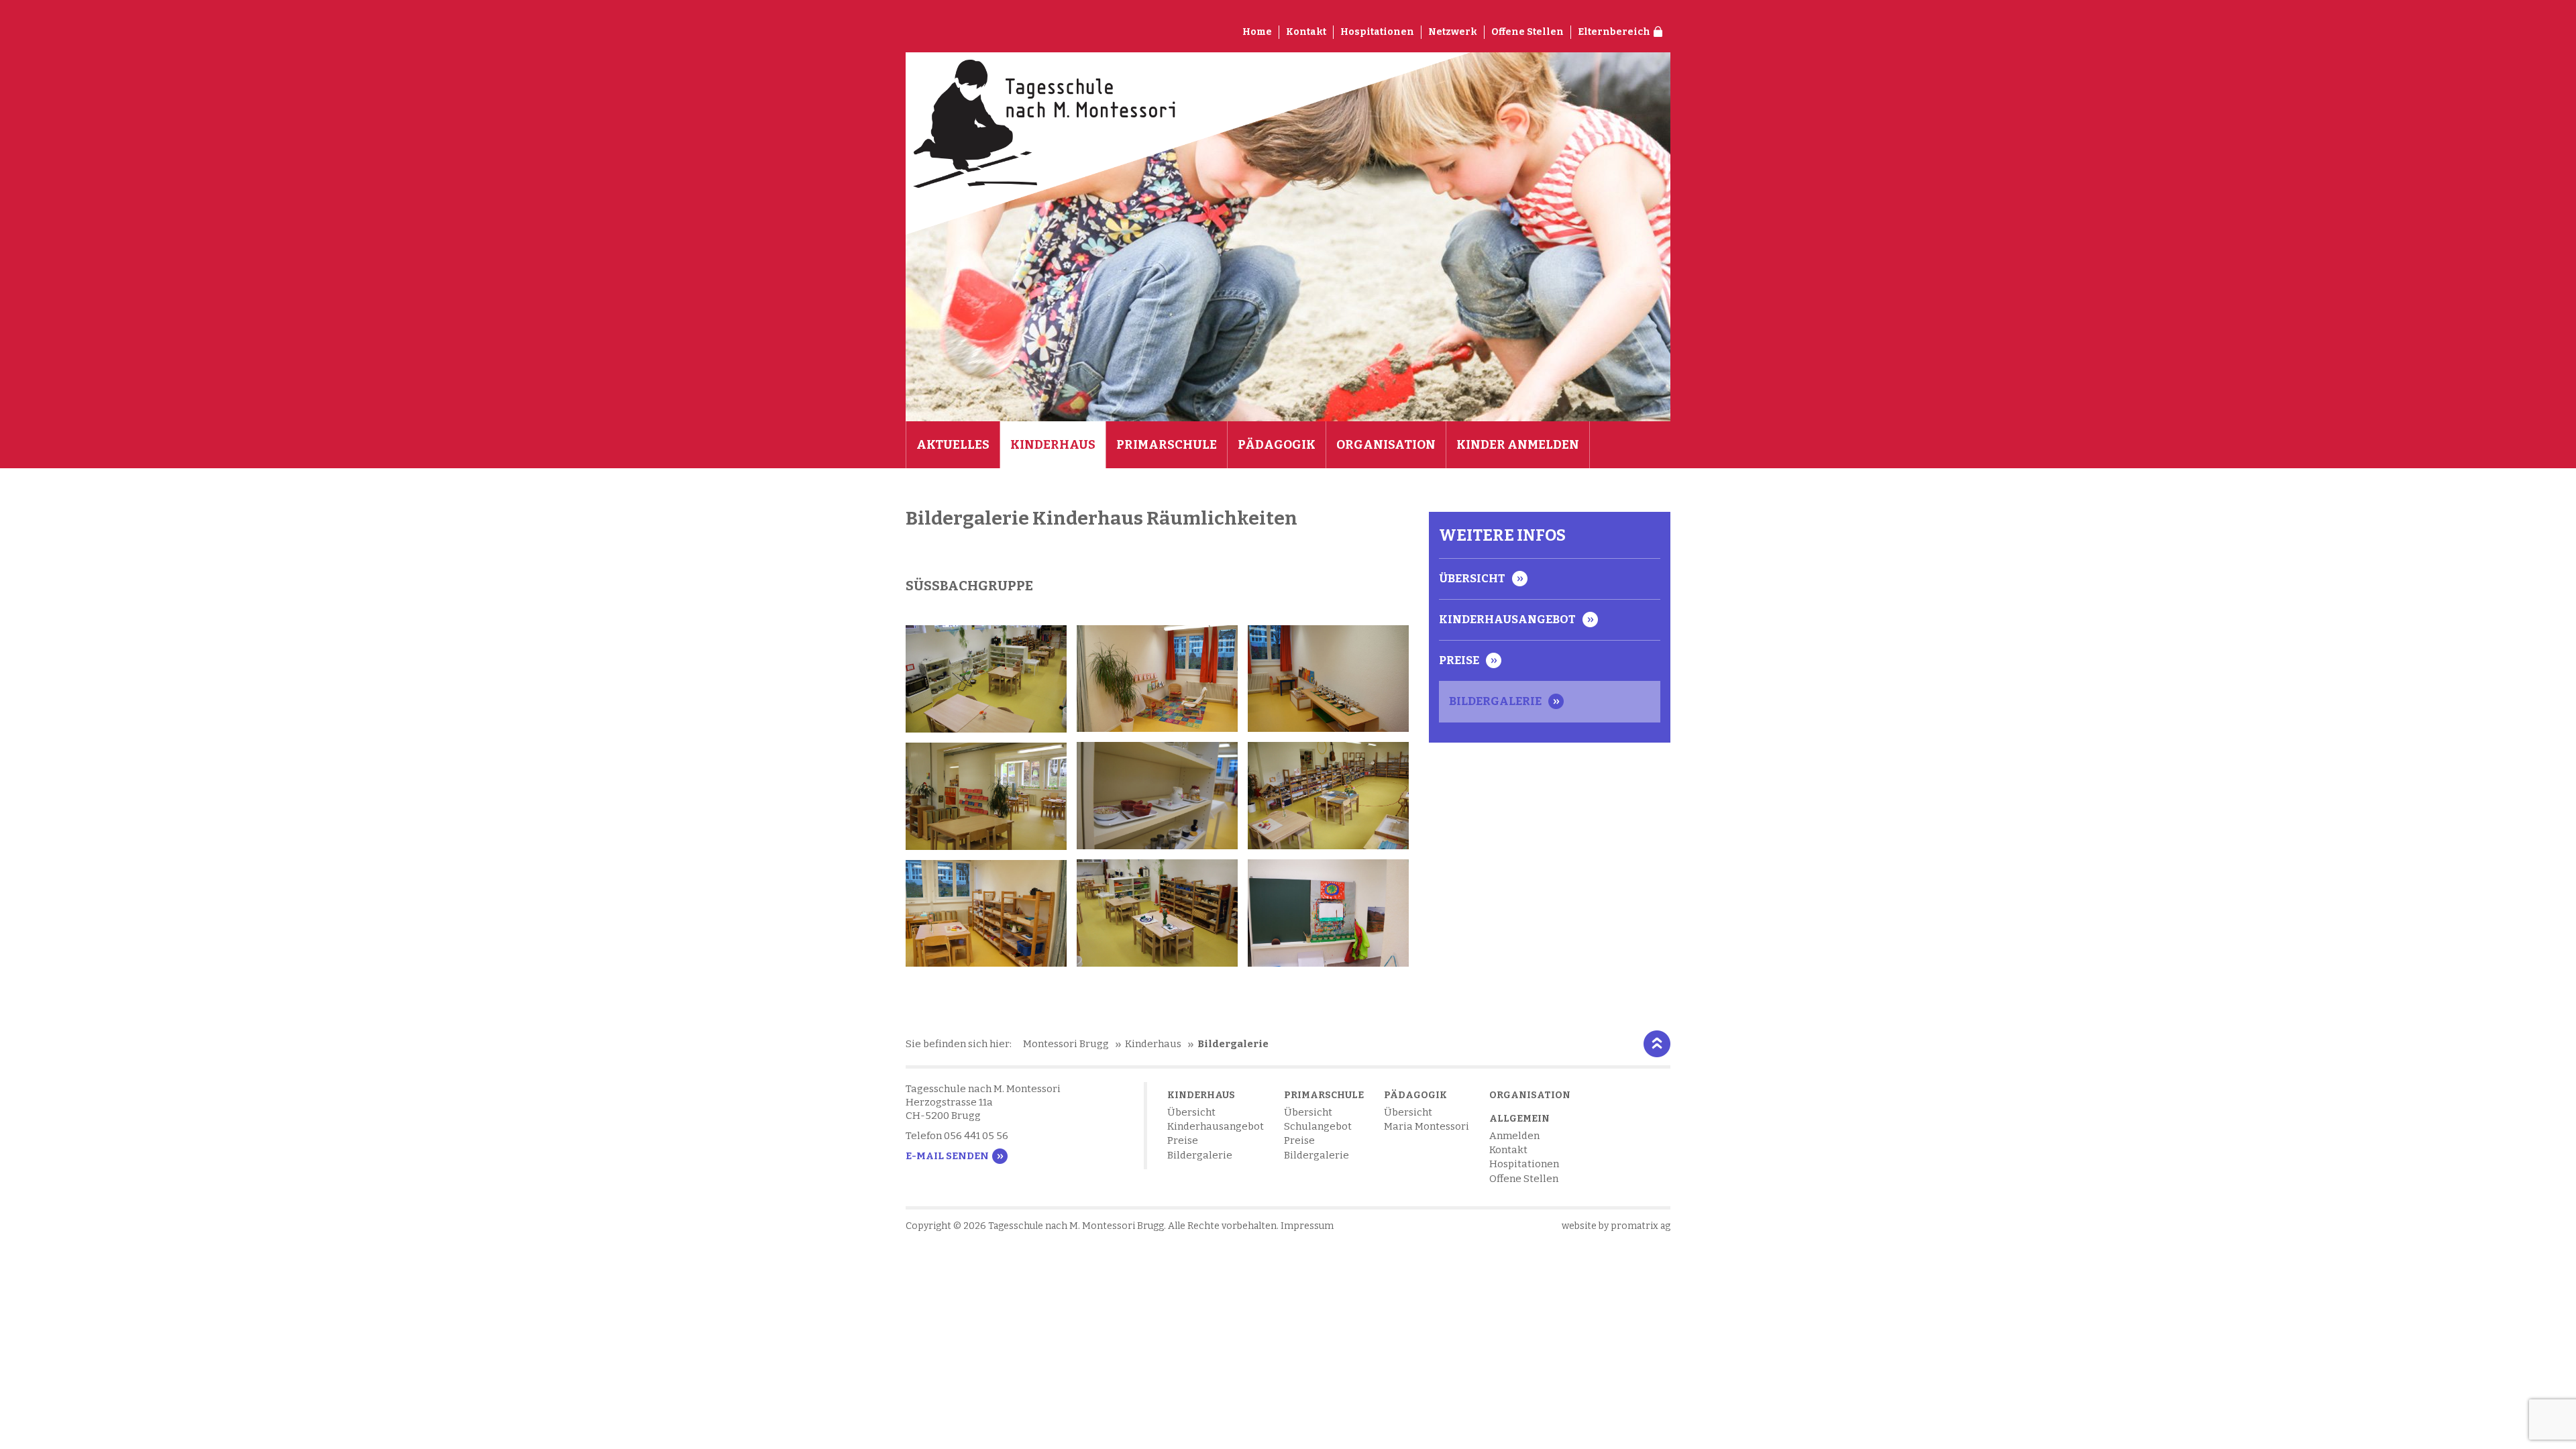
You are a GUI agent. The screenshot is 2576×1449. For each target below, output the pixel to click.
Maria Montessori (1427, 1126)
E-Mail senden (947, 1156)
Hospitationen (1377, 32)
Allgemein (1519, 1119)
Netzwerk (1453, 32)
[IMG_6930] (1328, 796)
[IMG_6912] (986, 679)
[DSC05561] (1328, 913)
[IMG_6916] (1157, 913)
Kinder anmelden (1518, 445)
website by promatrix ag (1616, 1226)
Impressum (1307, 1226)
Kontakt (1306, 32)
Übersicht (1472, 579)
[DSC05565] (1157, 679)
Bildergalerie (1495, 701)
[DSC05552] (986, 914)
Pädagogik (1277, 445)
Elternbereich (1614, 32)
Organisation (1386, 445)
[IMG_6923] (986, 796)
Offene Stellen (1527, 32)
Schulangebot (1318, 1126)
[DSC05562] (1328, 679)
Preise (1459, 660)
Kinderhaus (1053, 445)
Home (1257, 32)
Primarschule (1167, 445)
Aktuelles (953, 445)
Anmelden (1514, 1136)
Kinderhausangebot (1507, 620)
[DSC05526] (1157, 796)
